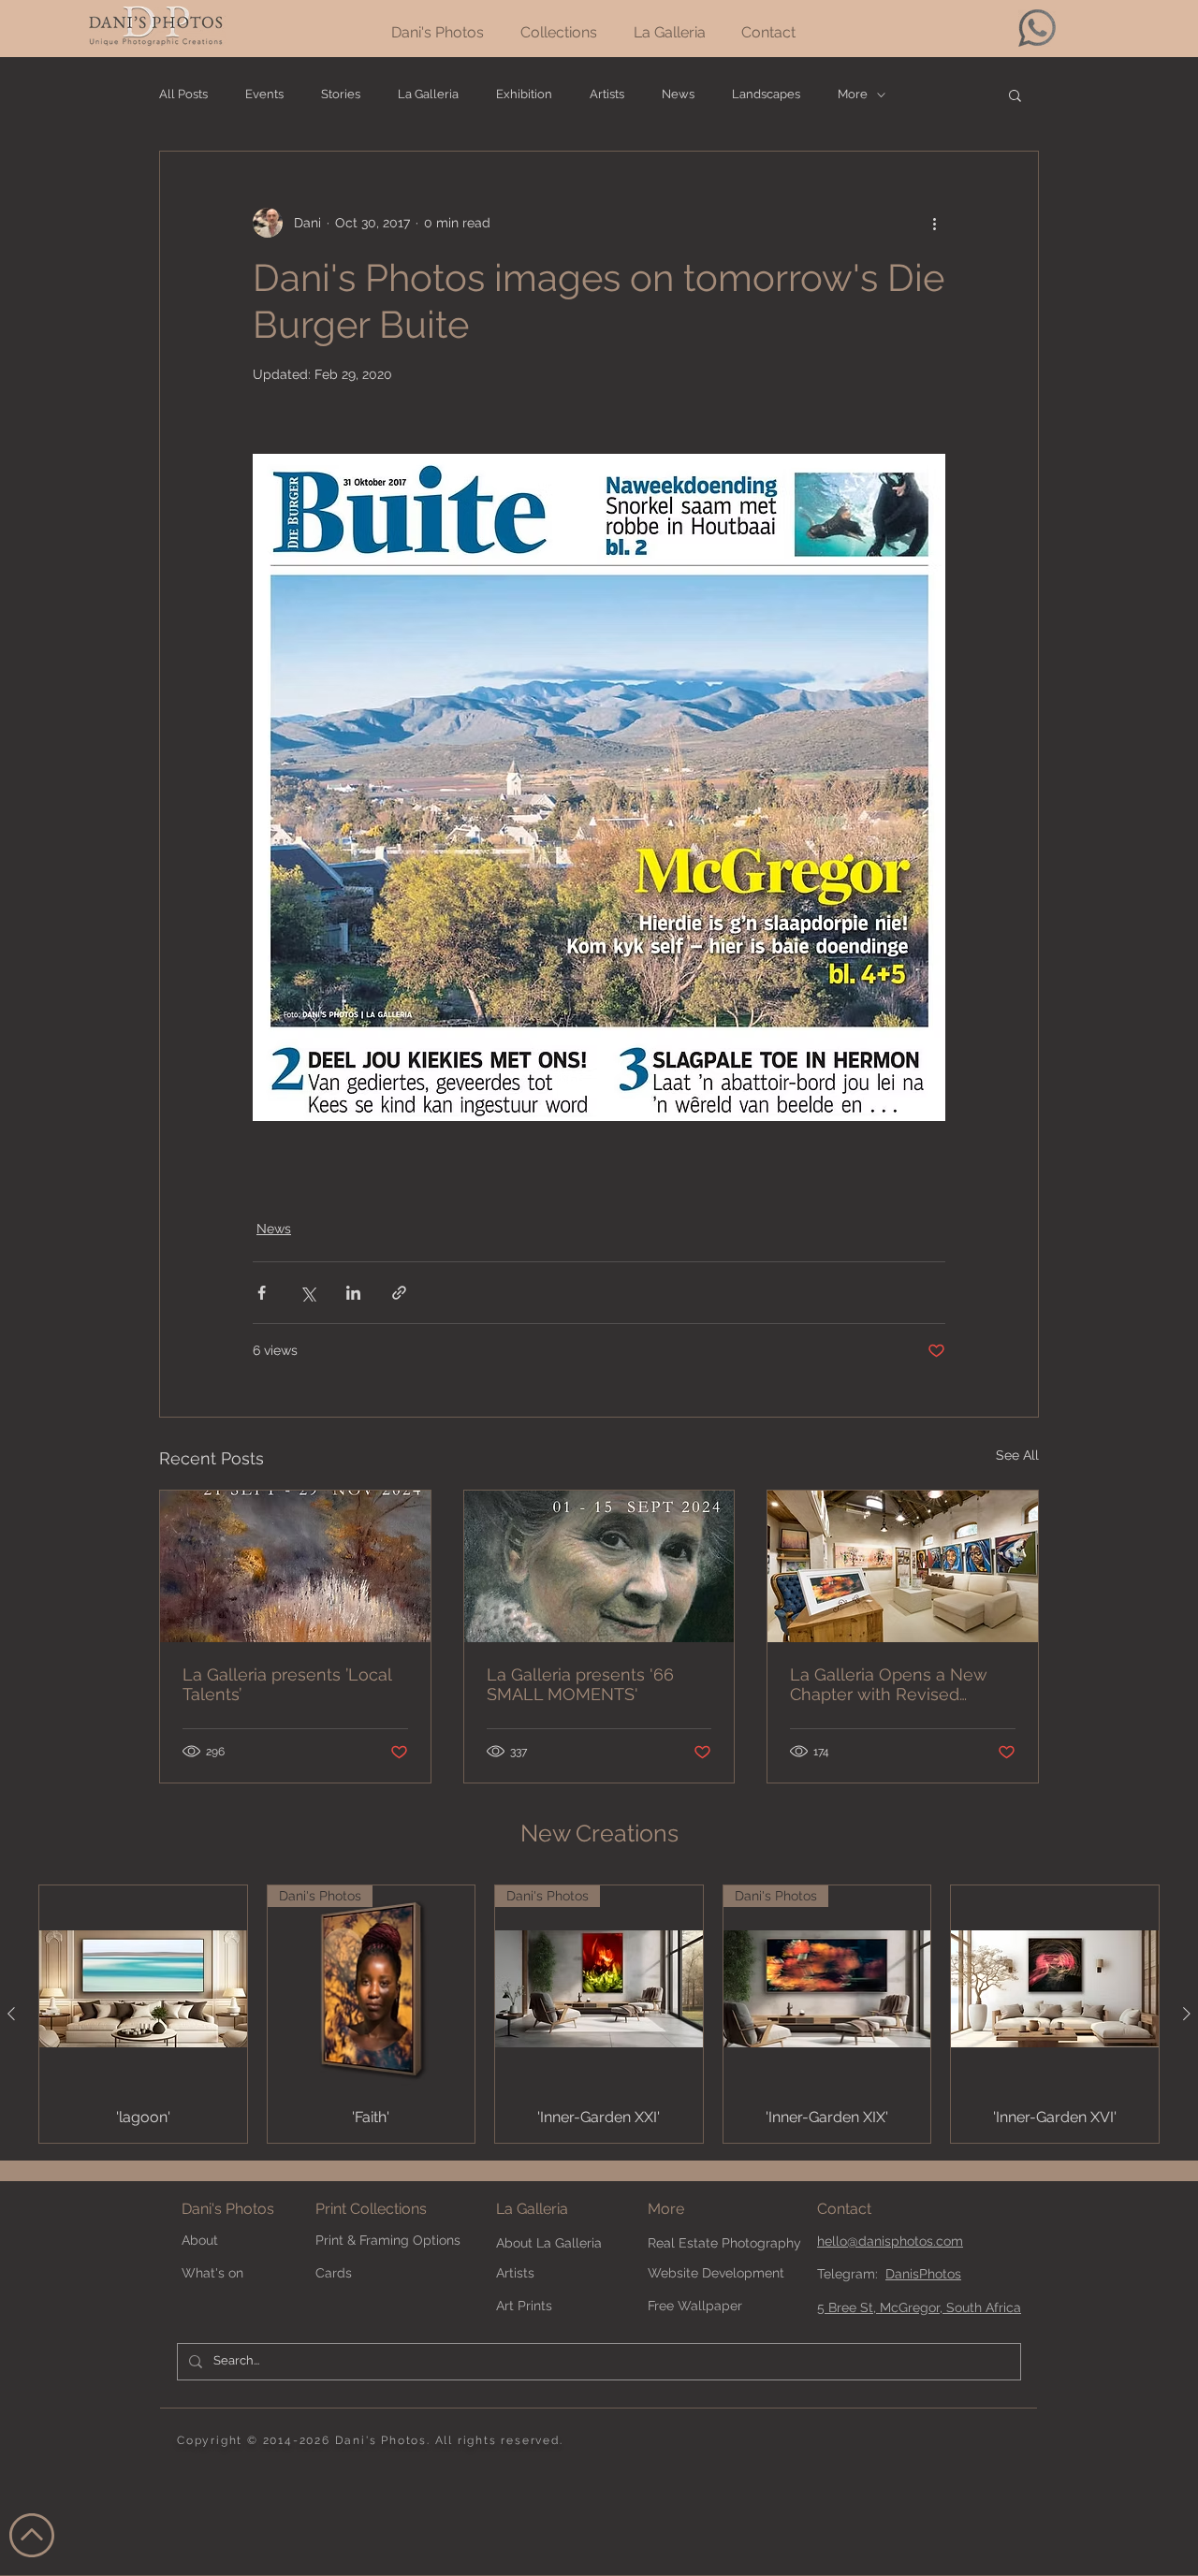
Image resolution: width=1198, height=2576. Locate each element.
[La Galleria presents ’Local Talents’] (295, 1566)
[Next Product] (1187, 2014)
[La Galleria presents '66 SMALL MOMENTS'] (599, 1566)
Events (264, 94)
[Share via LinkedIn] (353, 1293)
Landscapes (766, 94)
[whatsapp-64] (1037, 28)
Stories (341, 94)
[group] (599, 2014)
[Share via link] (399, 1293)
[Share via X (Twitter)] (307, 1293)
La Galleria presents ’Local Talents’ (287, 1684)
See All (1017, 1455)
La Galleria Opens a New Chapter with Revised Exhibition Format (889, 1684)
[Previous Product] (11, 2014)
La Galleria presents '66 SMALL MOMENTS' (580, 1684)
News (678, 94)
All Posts (183, 94)
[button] (1015, 95)
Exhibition (524, 94)
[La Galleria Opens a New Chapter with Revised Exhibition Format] (903, 1566)
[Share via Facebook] (262, 1293)
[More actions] (934, 223)
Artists (607, 94)
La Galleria (428, 94)
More (853, 94)
